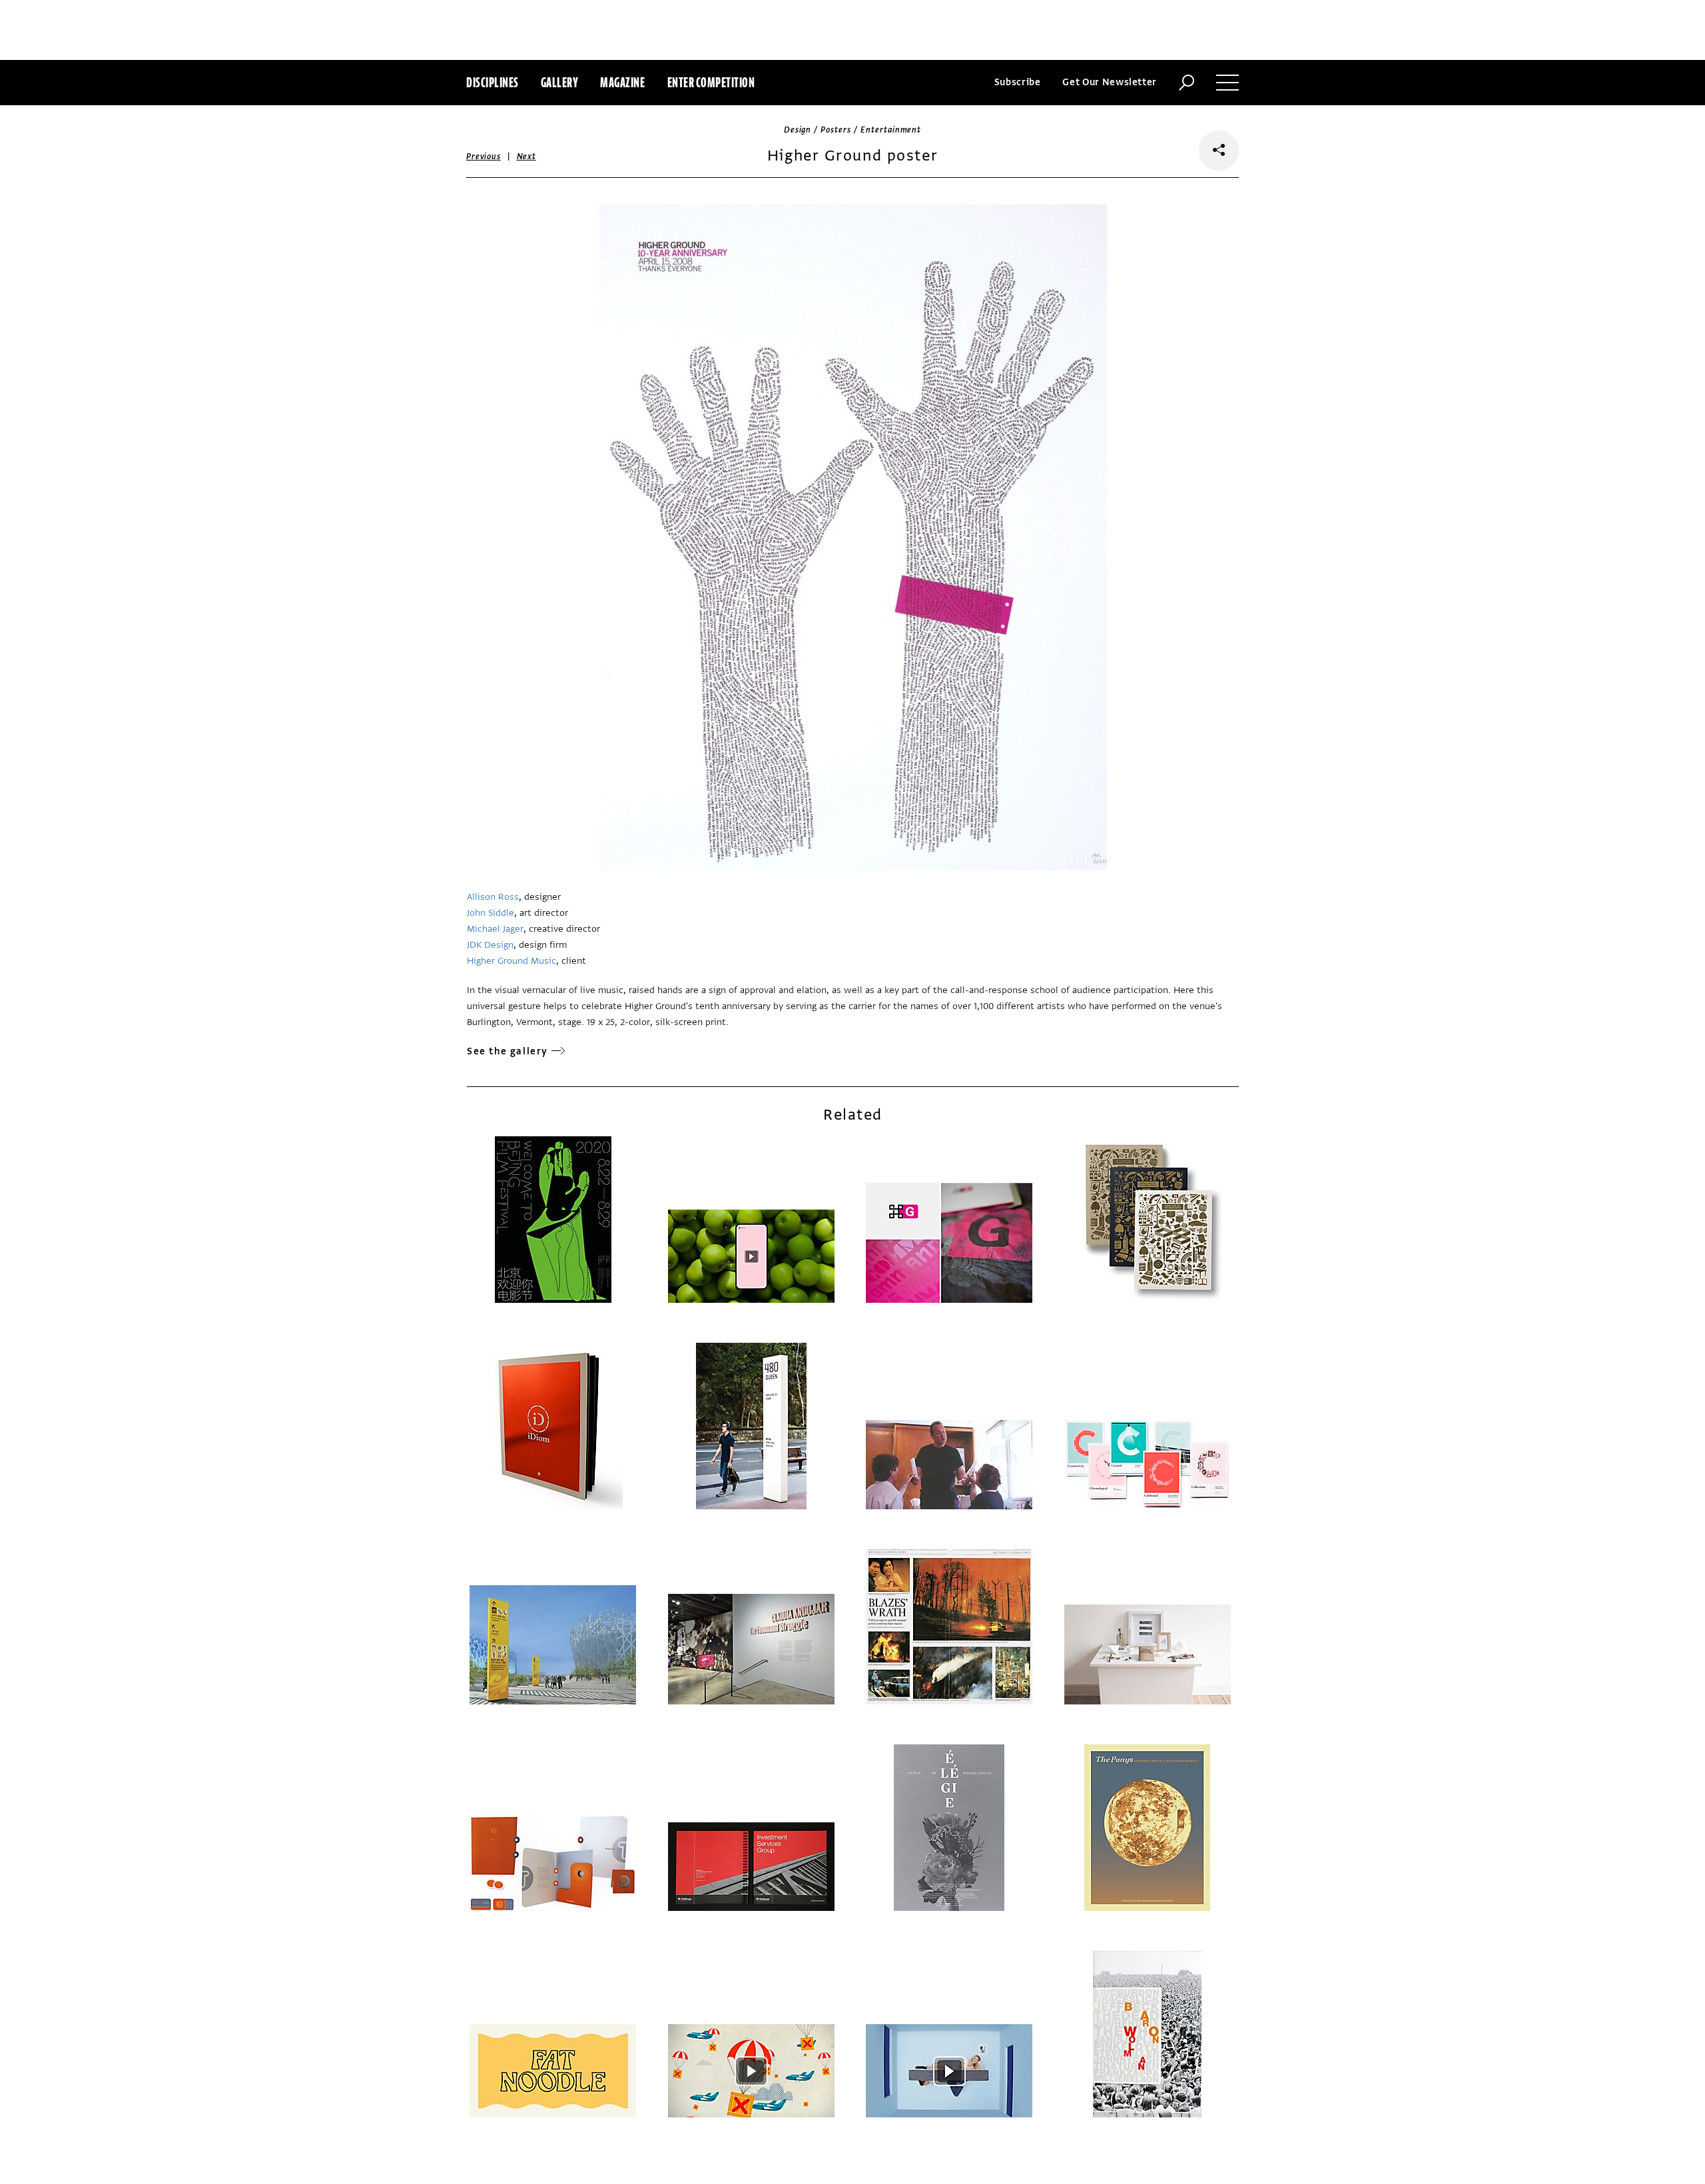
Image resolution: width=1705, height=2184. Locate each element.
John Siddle (491, 913)
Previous (484, 157)
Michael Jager (495, 929)
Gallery (560, 82)
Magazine (622, 82)
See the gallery (508, 1051)
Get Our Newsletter (1110, 82)
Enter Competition (711, 82)
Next (526, 157)
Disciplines (493, 82)
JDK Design (490, 945)
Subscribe (1018, 82)
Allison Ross (493, 897)
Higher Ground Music (511, 961)
